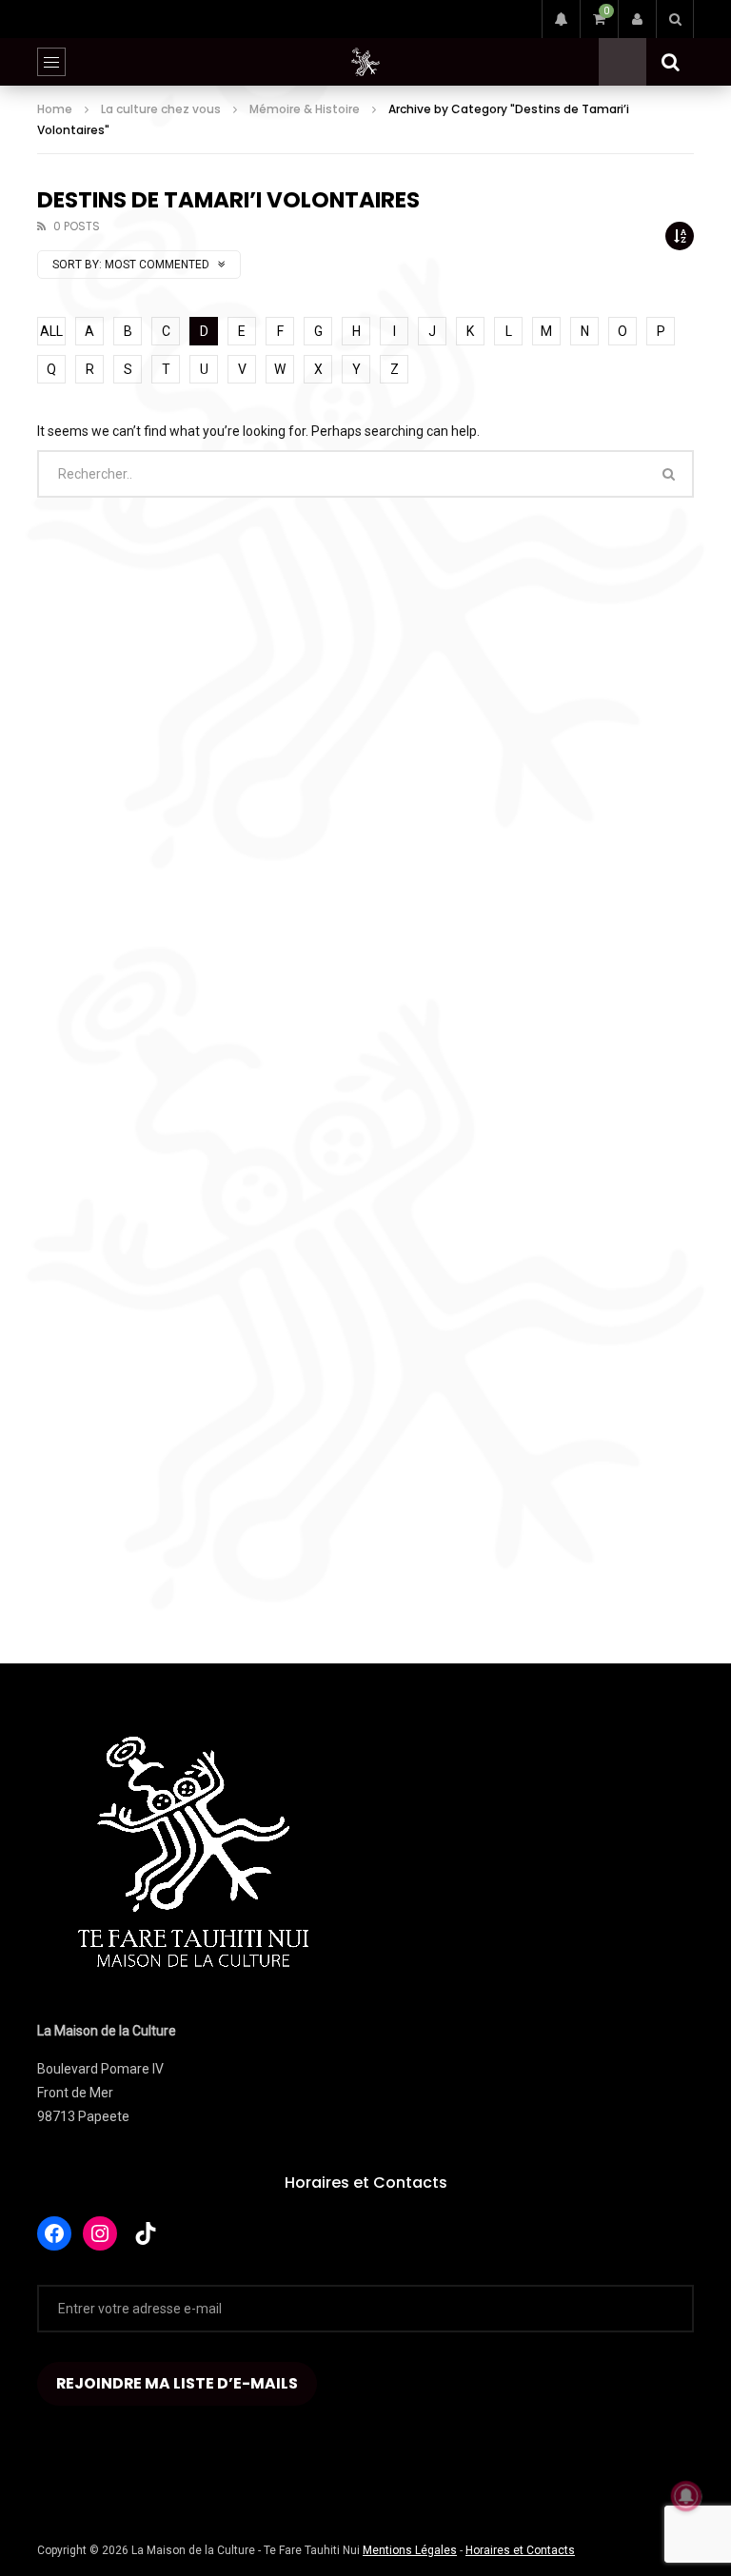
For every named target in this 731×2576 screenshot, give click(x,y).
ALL (51, 331)
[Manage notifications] (686, 2496)
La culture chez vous (161, 109)
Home (55, 109)
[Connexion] (637, 19)
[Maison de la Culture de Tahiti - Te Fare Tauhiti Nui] (365, 62)
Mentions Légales (410, 2550)
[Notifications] (561, 19)
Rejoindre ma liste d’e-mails (177, 2383)
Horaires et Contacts (366, 2183)
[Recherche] (675, 19)
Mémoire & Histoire (305, 109)
